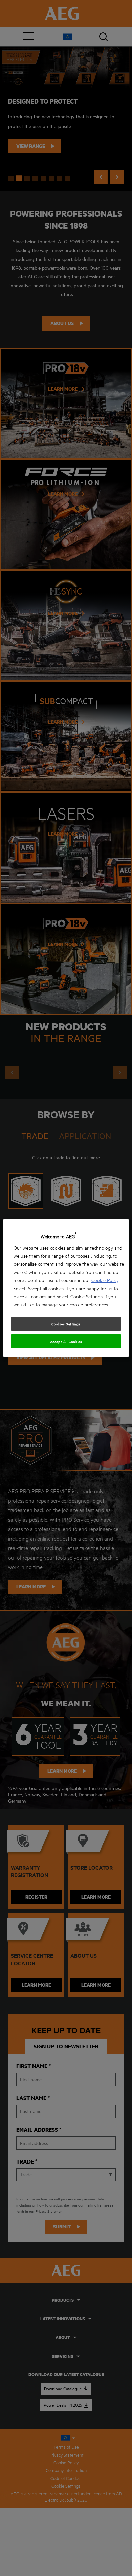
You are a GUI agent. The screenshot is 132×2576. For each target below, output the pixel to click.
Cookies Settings (66, 1324)
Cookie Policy (105, 1280)
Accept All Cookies (66, 1341)
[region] (66, 1288)
